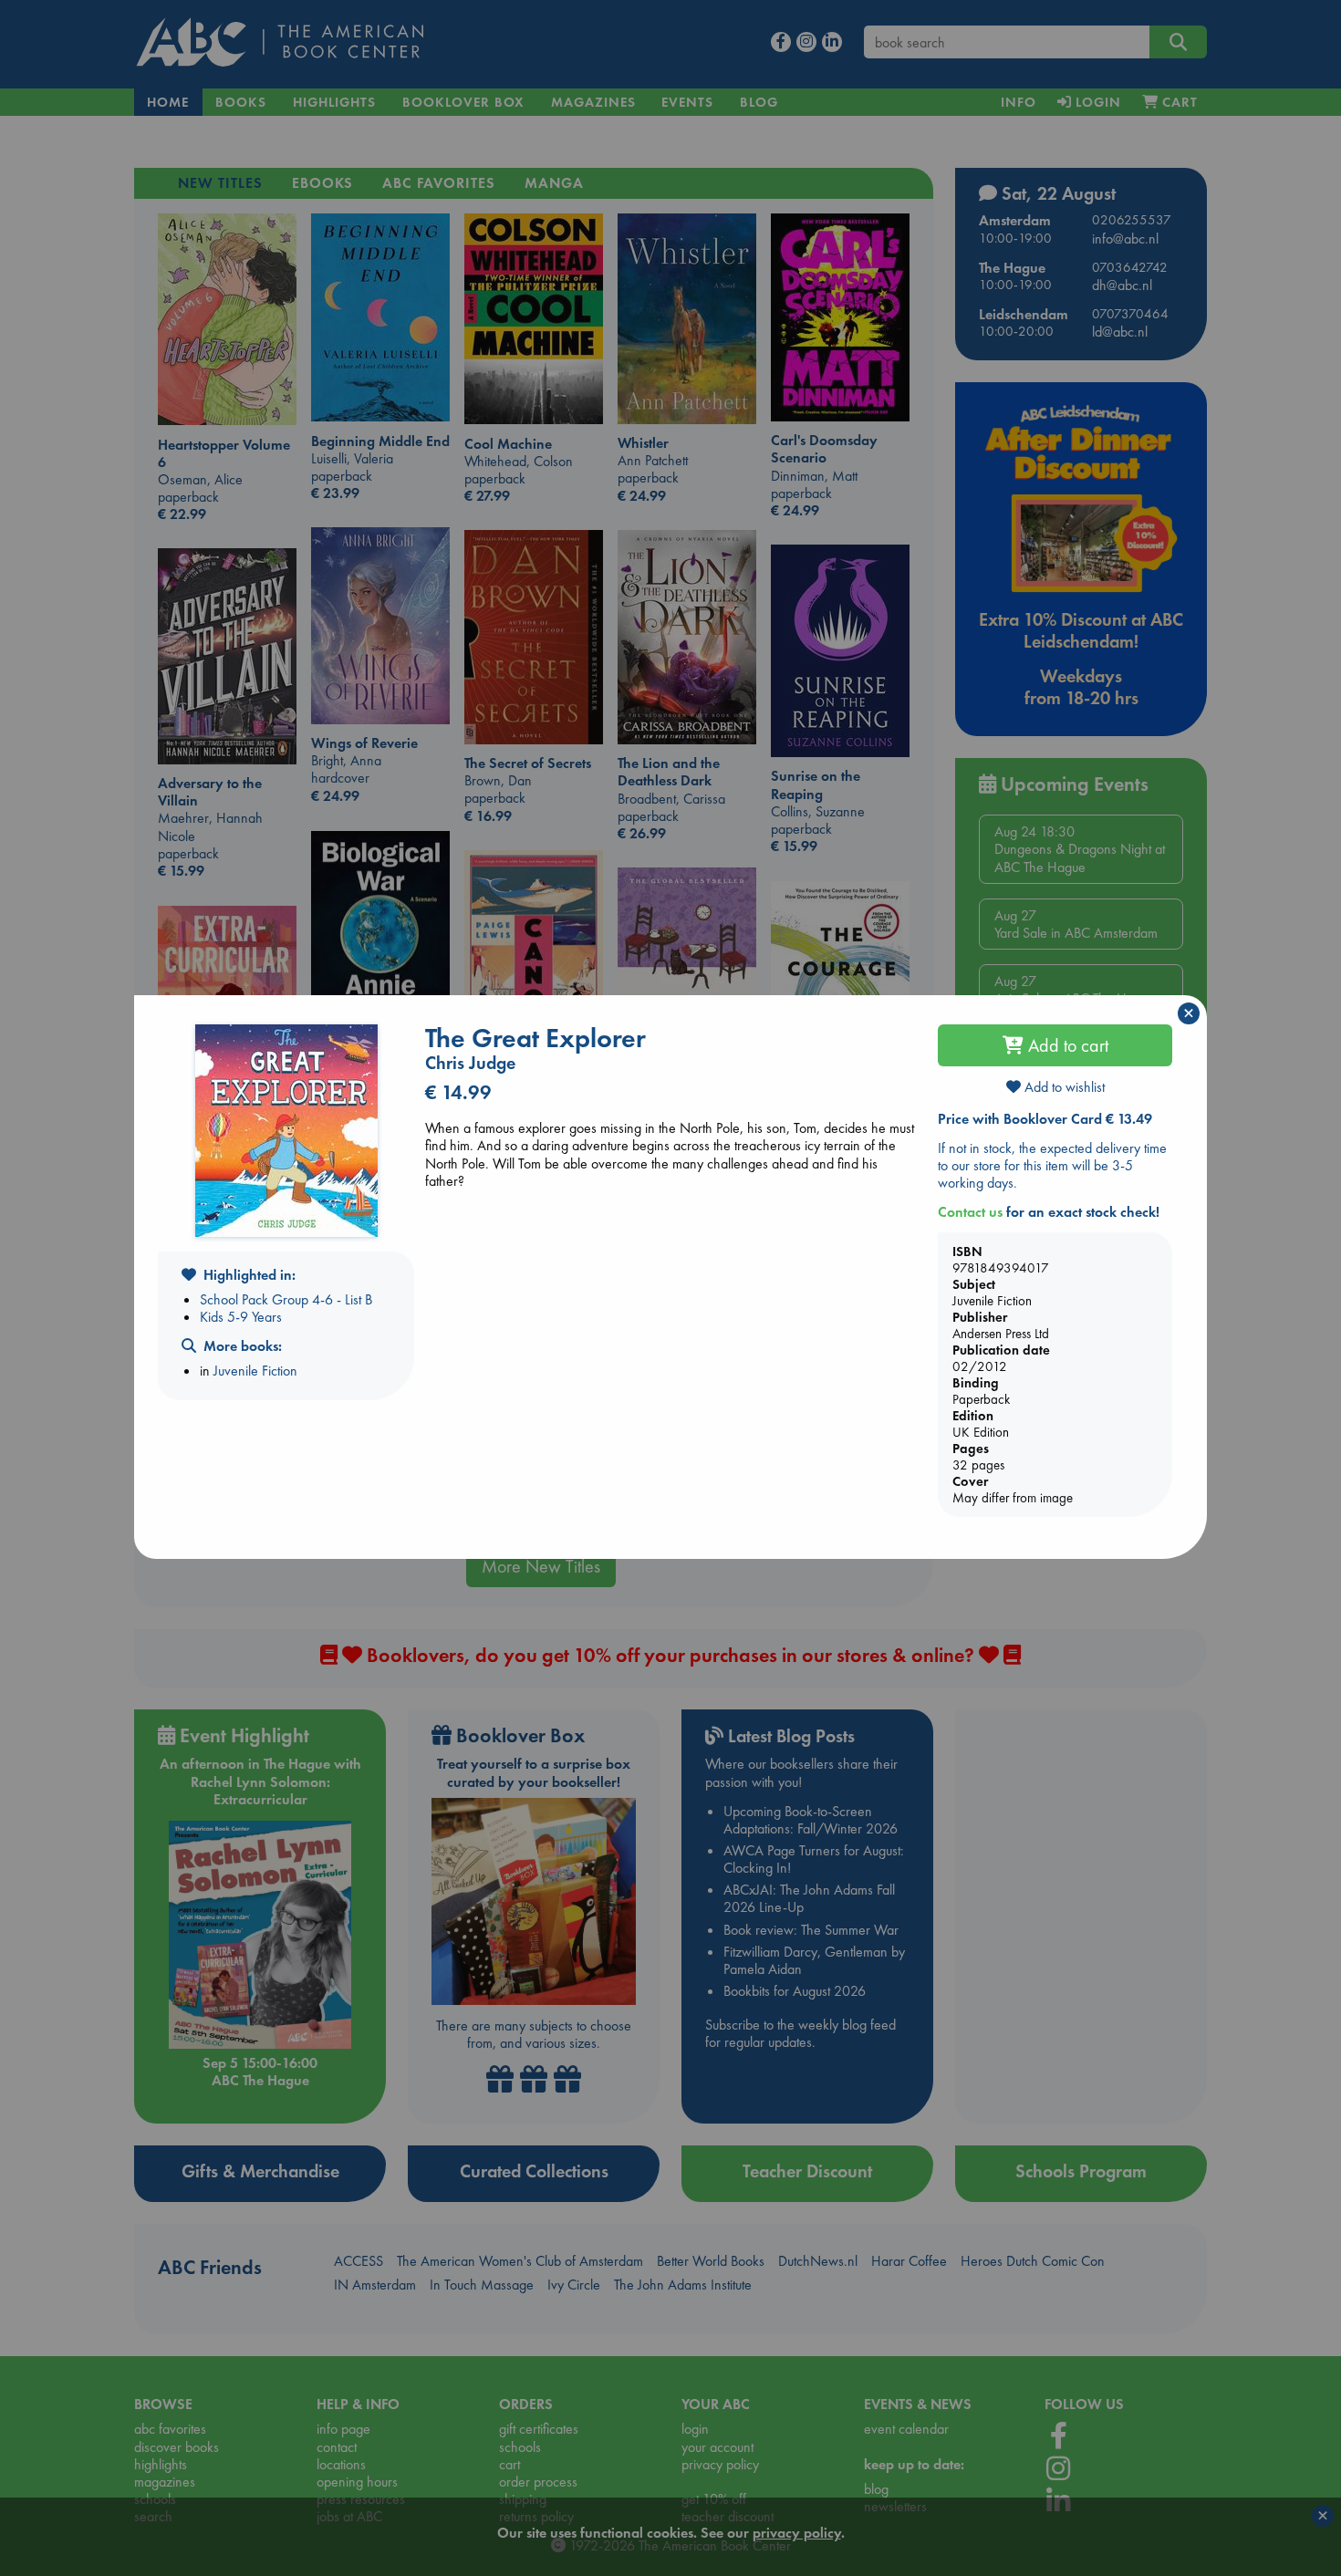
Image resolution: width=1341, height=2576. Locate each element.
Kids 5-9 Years (241, 1317)
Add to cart (1066, 1045)
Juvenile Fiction (255, 1371)
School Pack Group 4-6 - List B (286, 1299)
